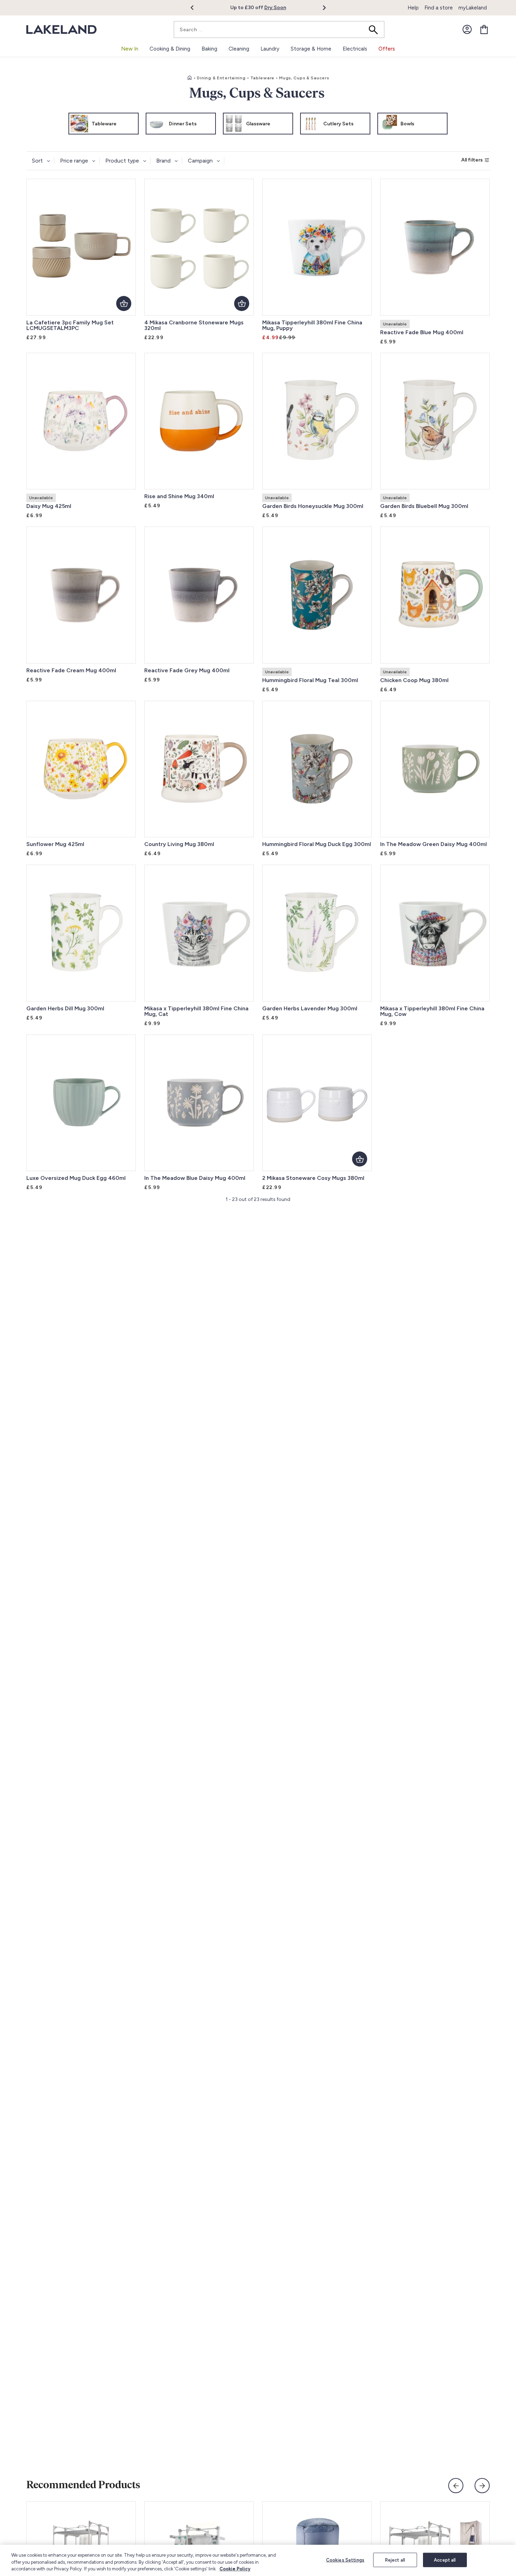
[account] (467, 29)
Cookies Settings (345, 2560)
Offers (387, 49)
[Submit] (376, 29)
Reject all (395, 2560)
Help (413, 8)
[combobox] (279, 29)
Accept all (445, 2560)
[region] (258, 2560)
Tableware (262, 78)
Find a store (439, 8)
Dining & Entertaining (221, 78)
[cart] (484, 29)
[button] (196, 8)
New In (130, 49)
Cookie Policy (235, 2569)
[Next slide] (482, 2486)
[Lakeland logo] (61, 30)
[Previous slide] (456, 2486)
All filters (472, 160)
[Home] (190, 78)
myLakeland (473, 8)
